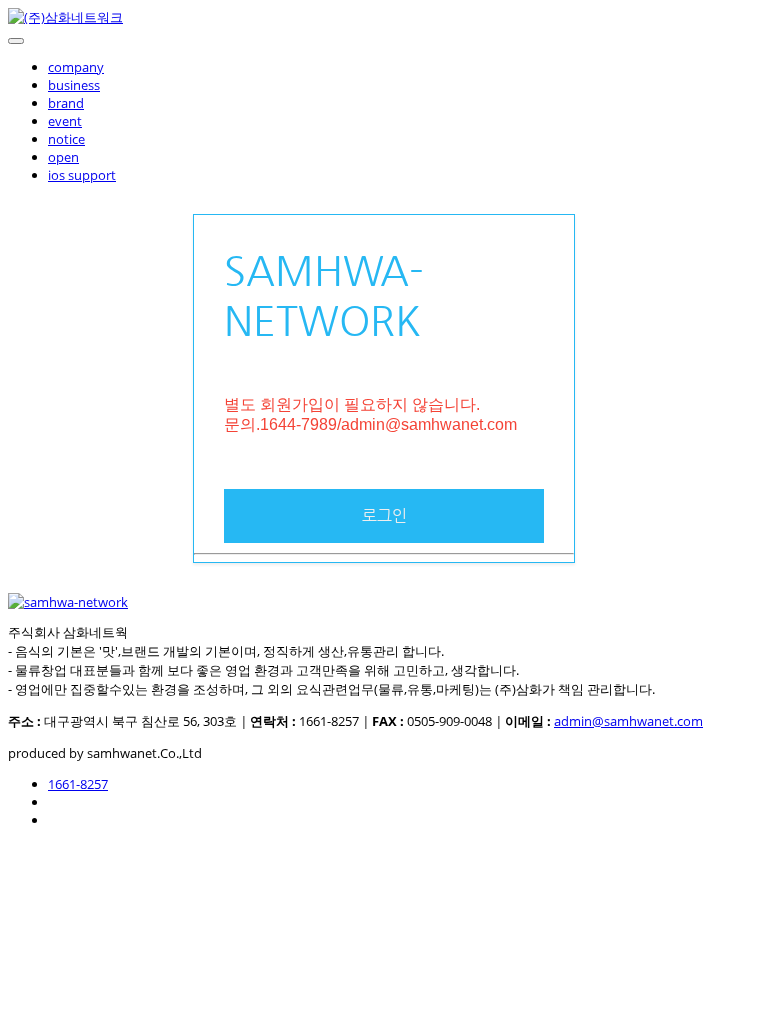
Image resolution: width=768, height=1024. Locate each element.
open (63, 157)
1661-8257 (78, 784)
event (65, 121)
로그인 (384, 515)
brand (66, 103)
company (76, 67)
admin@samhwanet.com (628, 721)
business (74, 85)
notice (66, 139)
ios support (82, 175)
